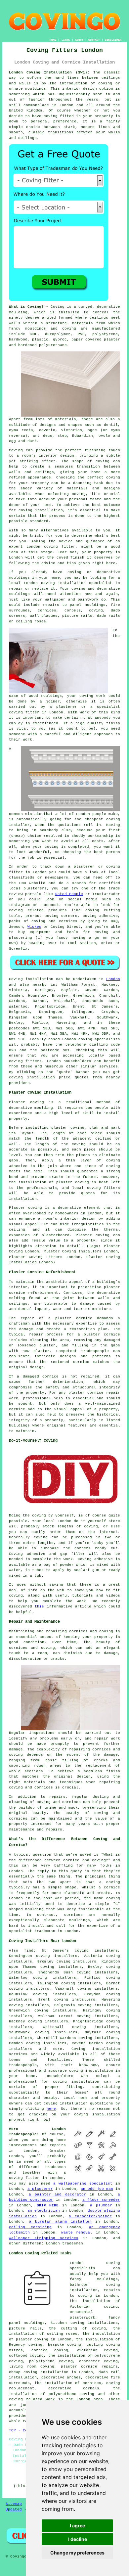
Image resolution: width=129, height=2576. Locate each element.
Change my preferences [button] (77, 2553)
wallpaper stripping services (44, 2238)
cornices (47, 610)
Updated (14, 2509)
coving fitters (25, 1061)
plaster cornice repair (94, 1393)
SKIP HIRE (48, 2205)
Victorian (72, 430)
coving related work (32, 2399)
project (17, 2120)
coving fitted (59, 116)
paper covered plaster (96, 339)
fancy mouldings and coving (43, 329)
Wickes (34, 927)
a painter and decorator (57, 2194)
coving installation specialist (77, 583)
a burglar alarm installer (60, 2222)
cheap (17, 836)
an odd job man (97, 2189)
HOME (53, 40)
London (113, 979)
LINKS (66, 40)
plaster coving (68, 1128)
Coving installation (31, 979)
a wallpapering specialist (83, 2184)
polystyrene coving (51, 2361)
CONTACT (94, 40)
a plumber (101, 2205)
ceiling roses (31, 621)
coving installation (66, 2103)
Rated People (69, 894)
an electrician (44, 2211)
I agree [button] (77, 2526)
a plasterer (40, 2189)
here (51, 2109)
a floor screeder (101, 2200)
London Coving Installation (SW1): (49, 72)
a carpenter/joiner (90, 2216)
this (39, 1606)
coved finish (71, 558)
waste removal (77, 2233)
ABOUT (79, 40)
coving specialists (99, 1039)
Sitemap (14, 2504)
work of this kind (100, 712)
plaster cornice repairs (89, 2367)
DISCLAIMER (113, 40)
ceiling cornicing (30, 2227)
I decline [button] (78, 2539)
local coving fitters (96, 1188)
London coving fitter (51, 547)
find (29, 1951)
